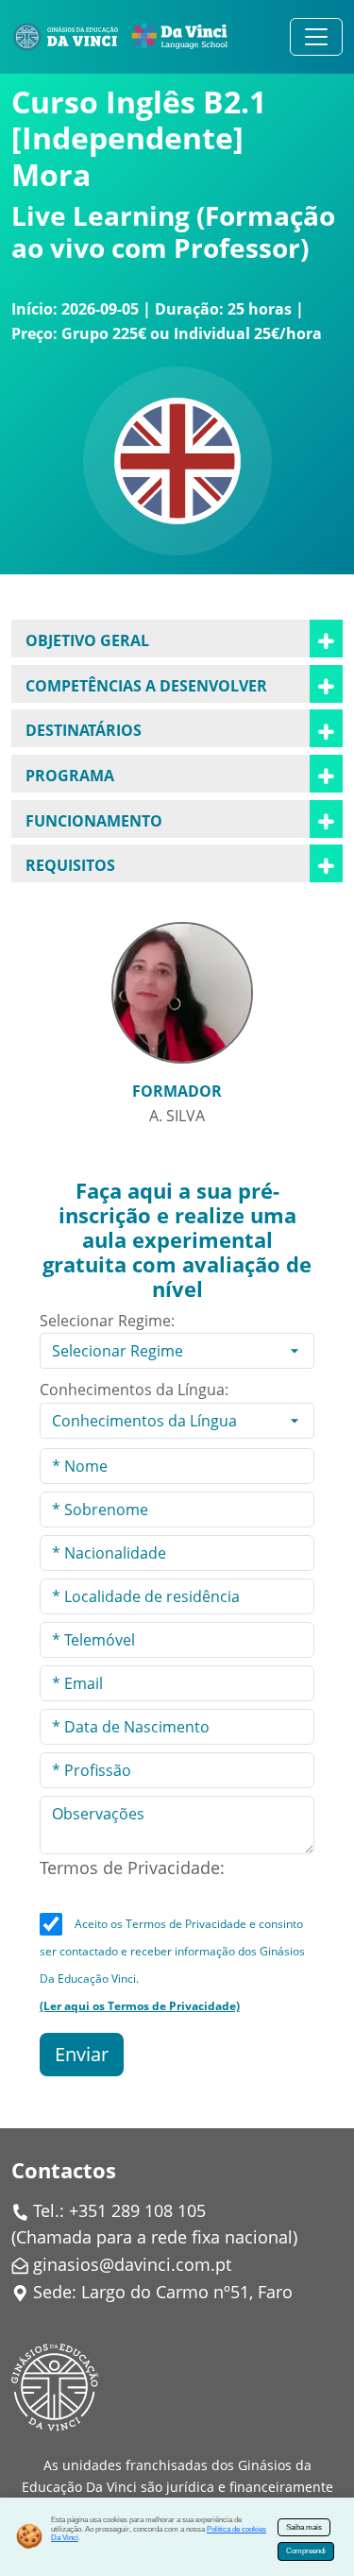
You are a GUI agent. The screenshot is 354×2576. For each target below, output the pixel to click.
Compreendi (306, 2551)
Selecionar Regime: (107, 1321)
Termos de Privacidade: (132, 1868)
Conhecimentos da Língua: (134, 1390)
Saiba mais (304, 2527)
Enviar (82, 2054)
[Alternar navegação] (316, 37)
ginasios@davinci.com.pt (132, 2264)
